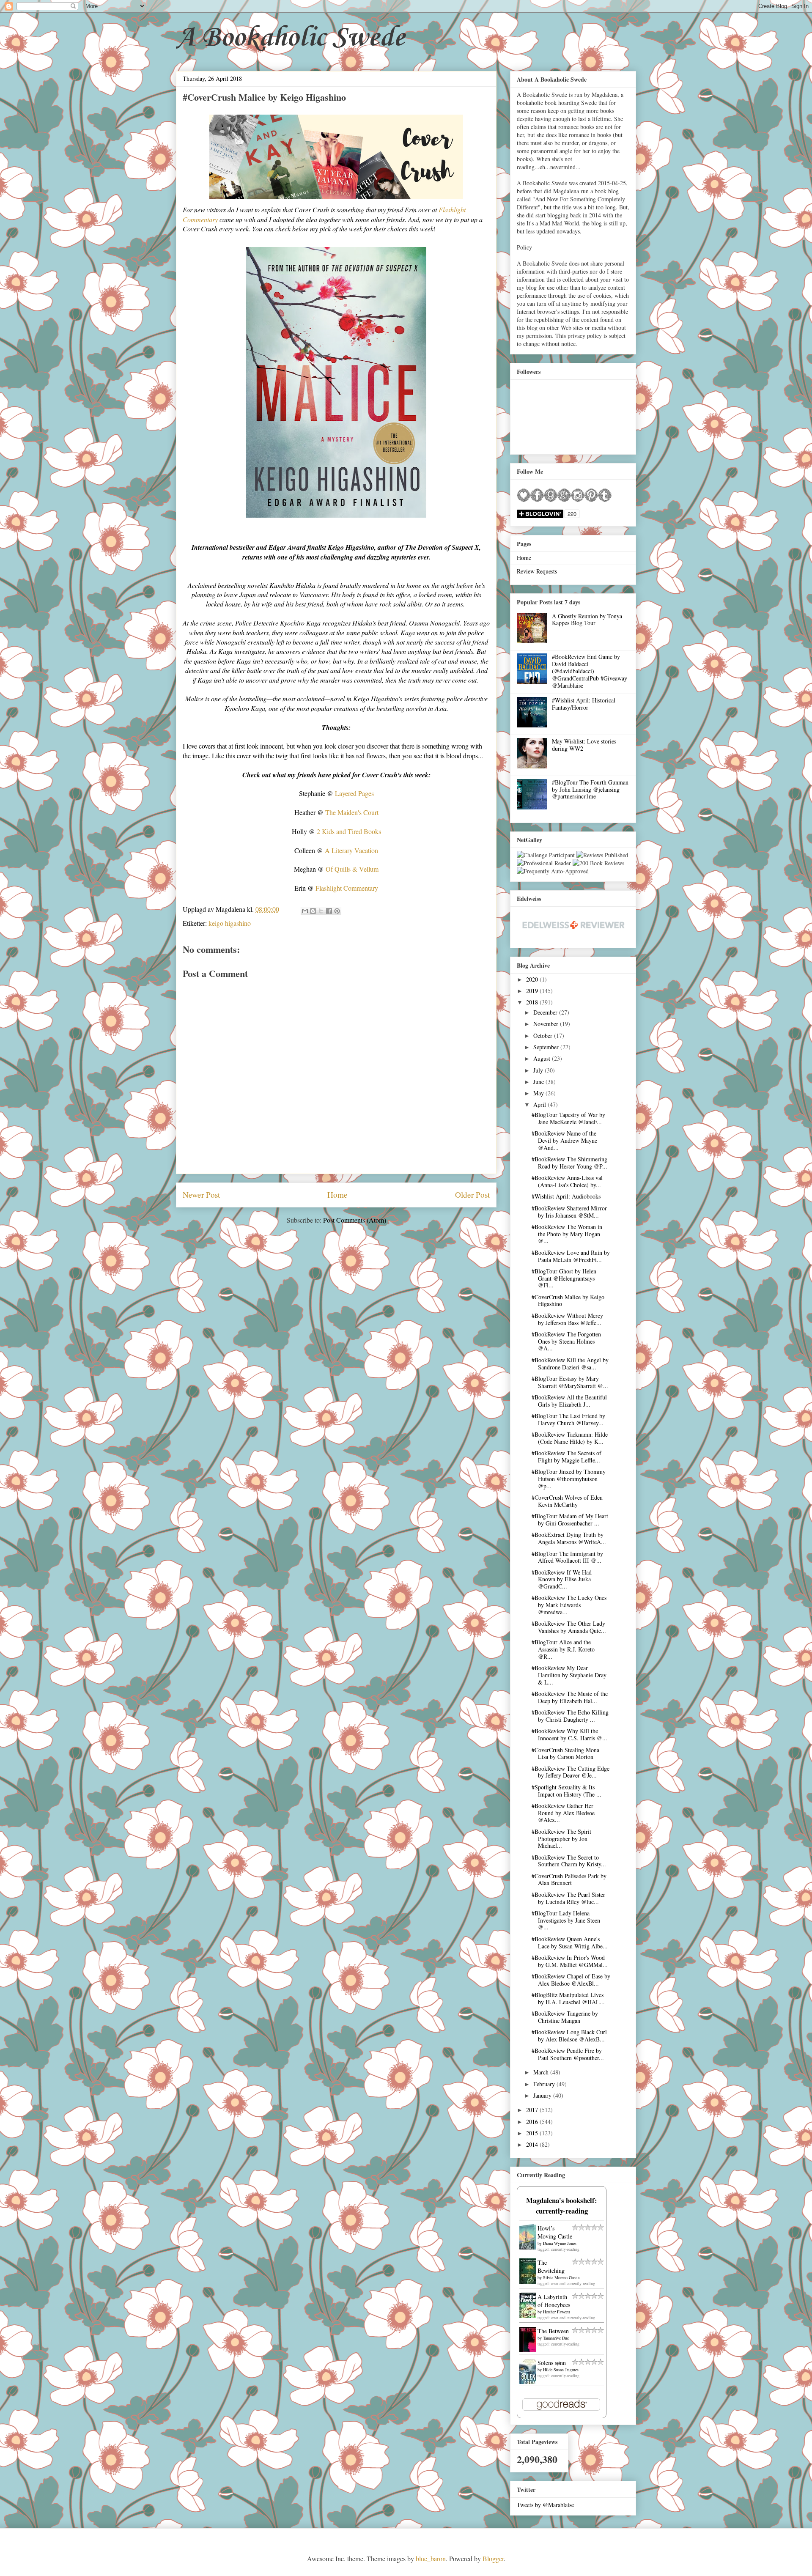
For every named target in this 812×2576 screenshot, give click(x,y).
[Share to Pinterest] (337, 911)
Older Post (472, 1195)
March (542, 2072)
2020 (533, 979)
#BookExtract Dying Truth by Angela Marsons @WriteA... (569, 1538)
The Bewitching (551, 2266)
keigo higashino (230, 923)
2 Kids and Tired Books (349, 831)
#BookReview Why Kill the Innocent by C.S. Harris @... (569, 1734)
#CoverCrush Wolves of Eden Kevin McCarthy (567, 1501)
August (543, 1058)
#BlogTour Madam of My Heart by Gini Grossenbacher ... (570, 1520)
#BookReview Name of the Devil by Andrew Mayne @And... (564, 1140)
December (546, 1012)
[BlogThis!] (313, 911)
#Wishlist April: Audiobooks (566, 1196)
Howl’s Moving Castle (555, 2232)
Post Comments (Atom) (355, 1220)
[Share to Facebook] (329, 911)
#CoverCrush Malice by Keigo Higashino (568, 1300)
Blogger (493, 2558)
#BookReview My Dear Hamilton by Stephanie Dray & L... (569, 1675)
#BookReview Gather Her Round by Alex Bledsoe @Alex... (563, 1813)
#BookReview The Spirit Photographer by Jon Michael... (561, 1839)
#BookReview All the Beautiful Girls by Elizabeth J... (569, 1401)
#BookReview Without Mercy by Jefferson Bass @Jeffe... (567, 1319)
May (539, 1093)
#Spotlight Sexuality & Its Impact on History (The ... (566, 1791)
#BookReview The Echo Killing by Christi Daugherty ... (570, 1716)
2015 (533, 2133)
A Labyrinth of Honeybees (554, 2301)
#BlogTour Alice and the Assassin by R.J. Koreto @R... (563, 1649)
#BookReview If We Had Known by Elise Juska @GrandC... (562, 1579)
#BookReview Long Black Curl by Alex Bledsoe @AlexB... (569, 2036)
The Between (553, 2331)
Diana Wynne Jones (560, 2243)
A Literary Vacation (351, 850)
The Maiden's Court (352, 812)
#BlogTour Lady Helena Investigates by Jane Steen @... (566, 1920)
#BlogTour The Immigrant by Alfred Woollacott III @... (567, 1557)
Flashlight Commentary (347, 888)
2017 (533, 2110)
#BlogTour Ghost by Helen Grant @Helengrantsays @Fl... (564, 1278)
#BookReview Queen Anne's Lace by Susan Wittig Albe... (570, 1942)
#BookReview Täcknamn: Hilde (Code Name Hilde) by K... (570, 1438)
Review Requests (537, 571)
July (539, 1070)
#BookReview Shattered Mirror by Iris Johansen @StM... (569, 1212)
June (539, 1082)
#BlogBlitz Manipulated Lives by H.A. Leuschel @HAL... (568, 1998)
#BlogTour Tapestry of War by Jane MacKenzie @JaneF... (568, 1118)
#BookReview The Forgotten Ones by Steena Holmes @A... (566, 1341)
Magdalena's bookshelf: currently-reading (562, 2206)
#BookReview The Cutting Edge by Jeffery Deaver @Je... (571, 1772)
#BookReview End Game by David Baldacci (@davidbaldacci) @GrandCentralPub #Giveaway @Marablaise (590, 671)
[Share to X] (321, 911)
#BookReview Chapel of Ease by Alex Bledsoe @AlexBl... (571, 1980)
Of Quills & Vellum (352, 869)
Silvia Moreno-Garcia (561, 2277)
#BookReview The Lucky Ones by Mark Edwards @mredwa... (569, 1605)
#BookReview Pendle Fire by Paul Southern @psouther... (568, 2054)
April (540, 1104)
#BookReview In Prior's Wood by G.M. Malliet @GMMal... (570, 1961)
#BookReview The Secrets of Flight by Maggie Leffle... (566, 1457)
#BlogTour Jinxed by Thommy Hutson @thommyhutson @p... (569, 1479)
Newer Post (201, 1195)
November (547, 1024)
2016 (533, 2122)
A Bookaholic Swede (290, 38)
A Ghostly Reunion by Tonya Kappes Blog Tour (587, 620)
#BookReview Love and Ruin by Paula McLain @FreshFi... (571, 1256)
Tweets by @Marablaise (545, 2505)
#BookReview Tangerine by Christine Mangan (565, 2017)
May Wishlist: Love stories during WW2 (584, 745)
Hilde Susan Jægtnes (561, 2370)
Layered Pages (354, 793)
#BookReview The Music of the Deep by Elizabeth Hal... (570, 1697)
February (545, 2084)
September (547, 1047)
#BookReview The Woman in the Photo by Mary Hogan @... (567, 1234)
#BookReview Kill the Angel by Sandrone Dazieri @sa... (570, 1363)
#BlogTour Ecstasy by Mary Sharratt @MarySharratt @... (570, 1382)
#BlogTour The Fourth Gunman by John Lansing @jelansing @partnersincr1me (590, 789)
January (543, 2095)
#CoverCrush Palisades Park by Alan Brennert (569, 1879)
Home (337, 1195)
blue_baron (431, 2558)
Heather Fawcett (557, 2312)
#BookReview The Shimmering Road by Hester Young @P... (569, 1163)
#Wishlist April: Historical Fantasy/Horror (584, 704)
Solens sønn (552, 2363)
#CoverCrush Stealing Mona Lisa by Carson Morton (565, 1753)
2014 (533, 2144)
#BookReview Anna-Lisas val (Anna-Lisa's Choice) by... (567, 1181)
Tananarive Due (556, 2338)
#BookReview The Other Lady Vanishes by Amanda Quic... (569, 1627)
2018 (533, 1002)
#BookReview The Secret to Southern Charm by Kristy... (569, 1861)
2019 (533, 991)
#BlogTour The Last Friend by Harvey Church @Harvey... (568, 1419)
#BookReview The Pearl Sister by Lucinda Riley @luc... (568, 1898)
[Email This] (305, 911)
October (544, 1036)
